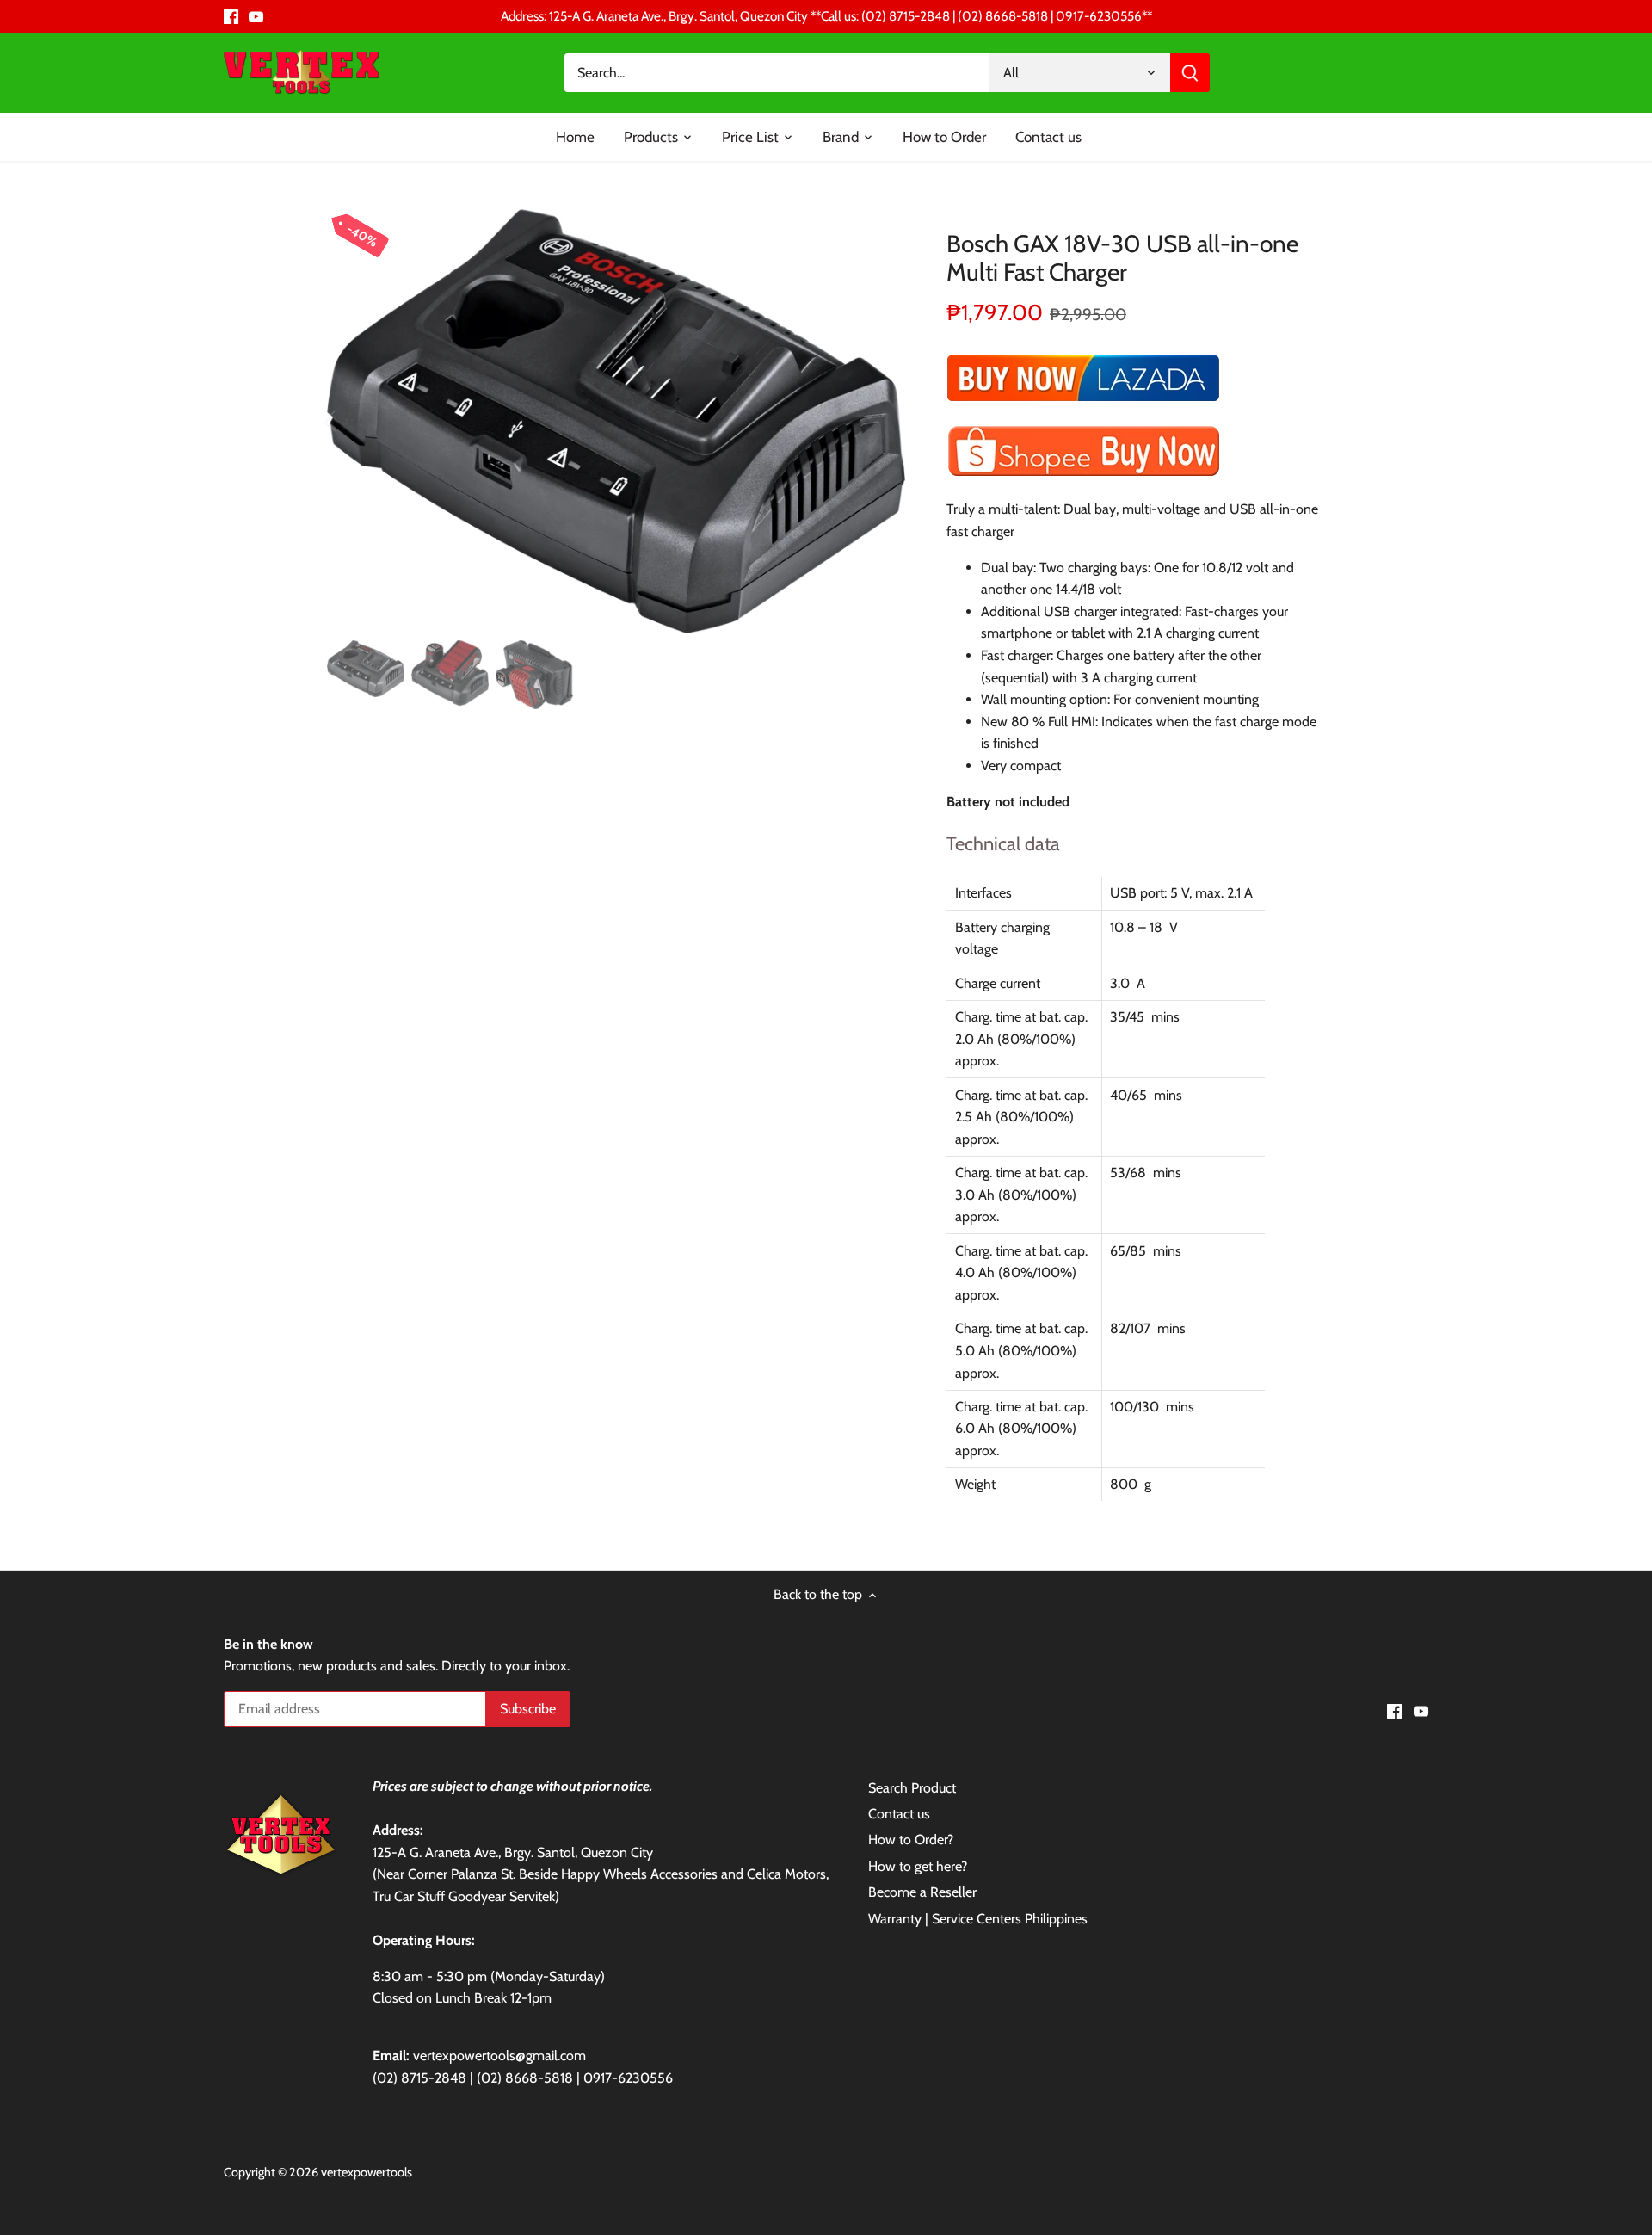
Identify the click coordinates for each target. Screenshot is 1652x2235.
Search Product (912, 1788)
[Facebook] (231, 16)
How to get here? (918, 1866)
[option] (616, 421)
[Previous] (353, 421)
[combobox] (777, 73)
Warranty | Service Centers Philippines (978, 1919)
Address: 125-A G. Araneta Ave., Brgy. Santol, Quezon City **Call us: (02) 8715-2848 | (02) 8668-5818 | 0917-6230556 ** (826, 16)
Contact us (899, 1814)
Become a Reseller (922, 1892)
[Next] (879, 421)
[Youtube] (256, 16)
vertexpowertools (367, 2172)
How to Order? (911, 1840)
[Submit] (1190, 73)
